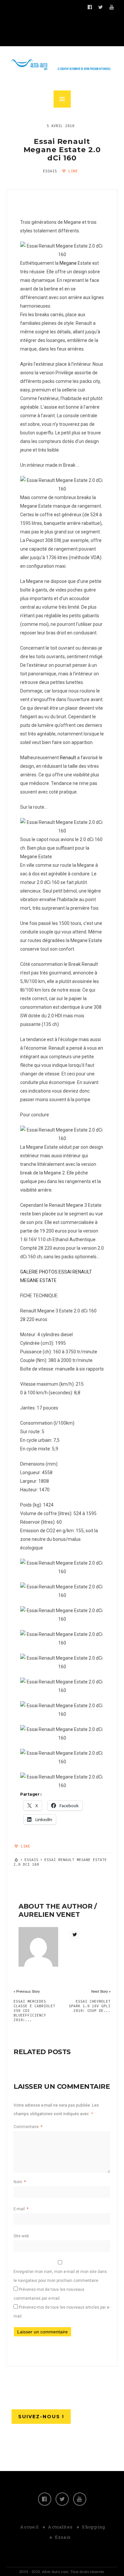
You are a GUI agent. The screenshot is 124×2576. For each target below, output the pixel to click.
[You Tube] (80, 2499)
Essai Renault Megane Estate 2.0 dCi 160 (62, 150)
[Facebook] (45, 2499)
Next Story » (101, 1992)
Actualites (60, 2527)
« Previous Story (27, 1992)
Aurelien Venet (49, 1915)
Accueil (29, 2527)
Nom (20, 2182)
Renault (68, 758)
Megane (68, 263)
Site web (21, 2236)
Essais (50, 171)
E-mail (21, 2209)
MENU (62, 99)
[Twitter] (62, 2499)
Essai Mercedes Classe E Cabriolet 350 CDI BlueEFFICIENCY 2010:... (34, 2011)
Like (72, 171)
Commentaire (28, 2127)
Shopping (94, 2527)
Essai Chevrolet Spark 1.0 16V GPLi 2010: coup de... (90, 2006)
